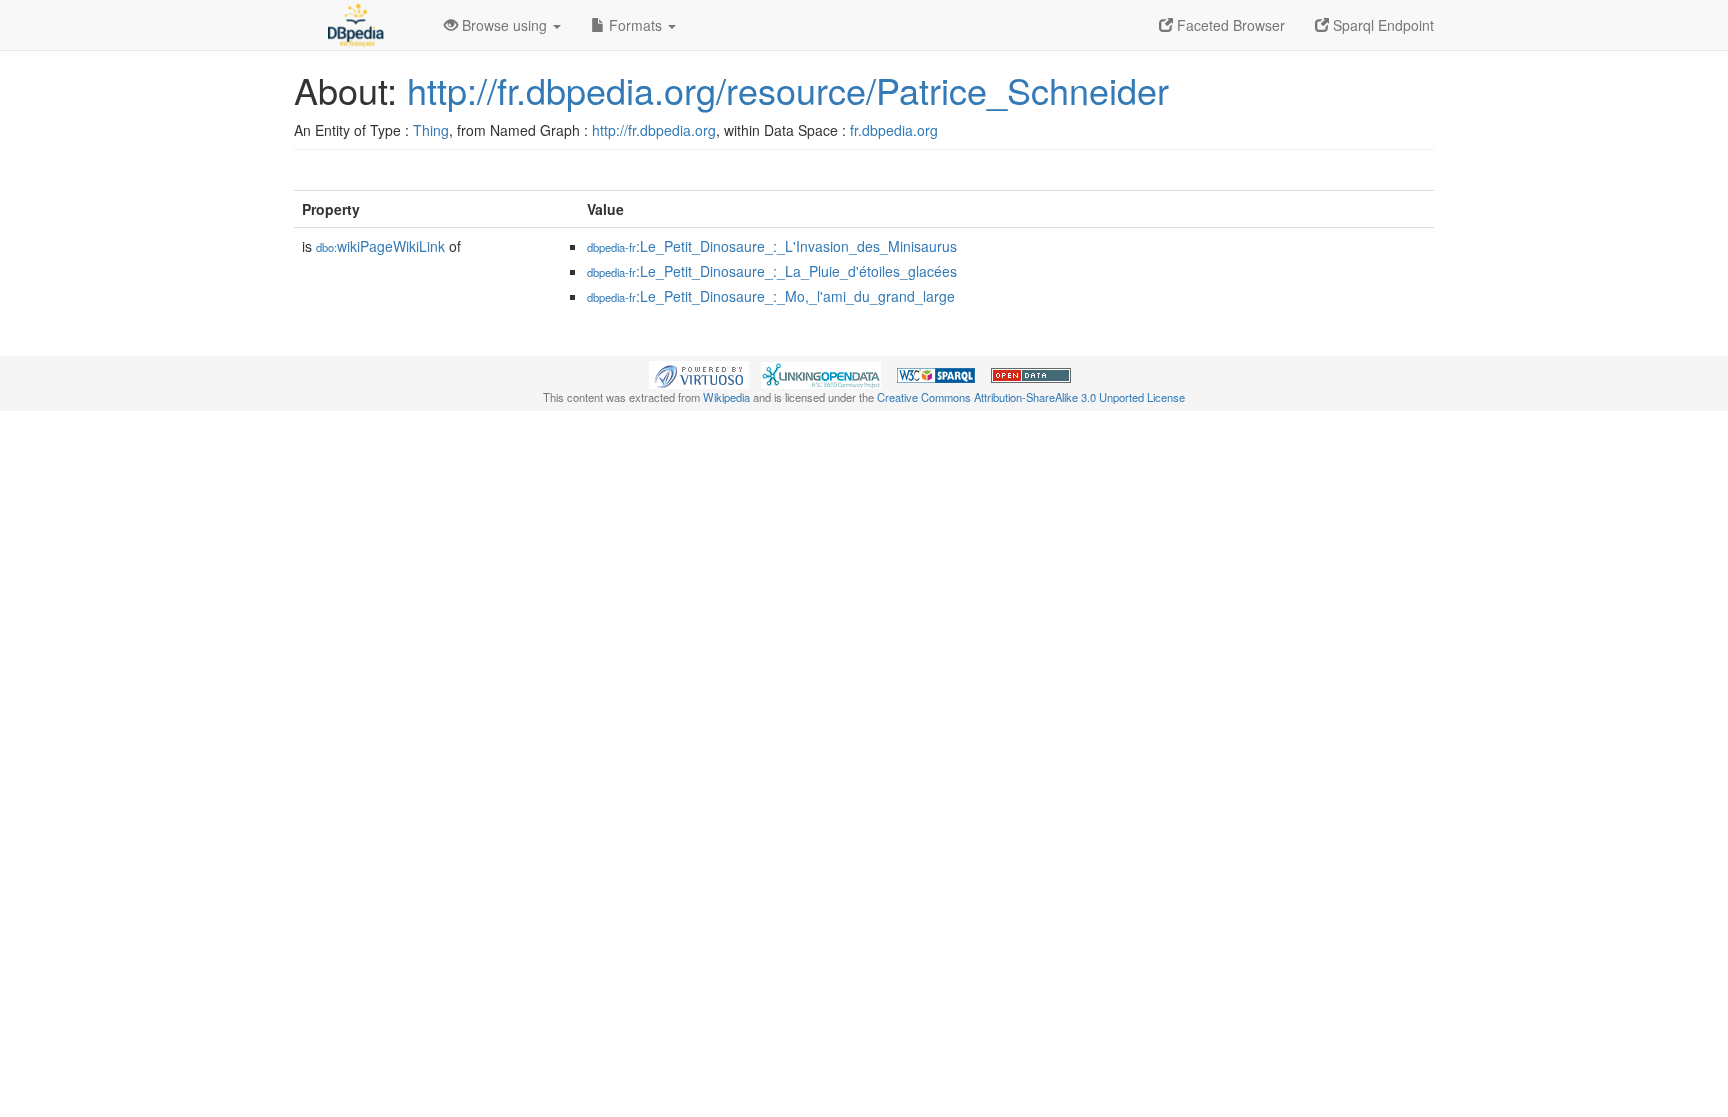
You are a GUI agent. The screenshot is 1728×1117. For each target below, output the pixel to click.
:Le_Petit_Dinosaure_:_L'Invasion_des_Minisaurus (772, 246)
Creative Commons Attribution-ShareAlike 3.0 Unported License (1031, 397)
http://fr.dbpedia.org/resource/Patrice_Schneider (788, 89)
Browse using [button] (504, 25)
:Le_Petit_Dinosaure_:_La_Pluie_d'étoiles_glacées (772, 271)
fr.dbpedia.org (894, 130)
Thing (431, 130)
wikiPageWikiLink (380, 246)
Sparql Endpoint (1381, 25)
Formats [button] (635, 25)
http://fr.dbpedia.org (654, 130)
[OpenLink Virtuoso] (699, 373)
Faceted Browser (1229, 25)
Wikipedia (726, 397)
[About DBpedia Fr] (354, 25)
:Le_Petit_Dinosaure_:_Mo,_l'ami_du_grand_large (771, 296)
